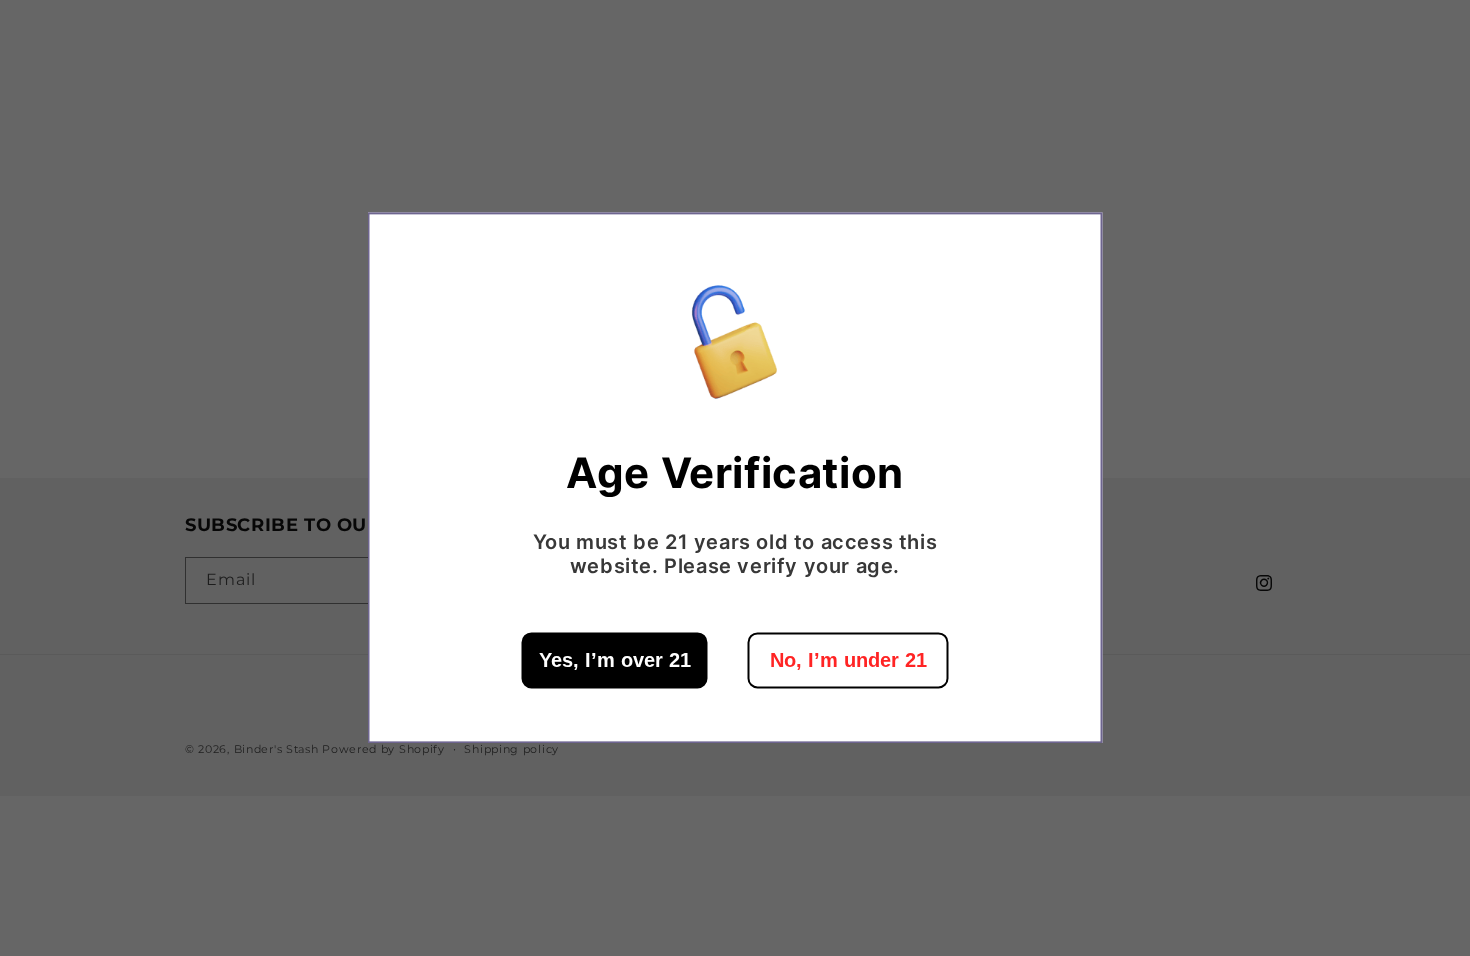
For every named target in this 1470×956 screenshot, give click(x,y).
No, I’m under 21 (848, 661)
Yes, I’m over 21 (615, 661)
